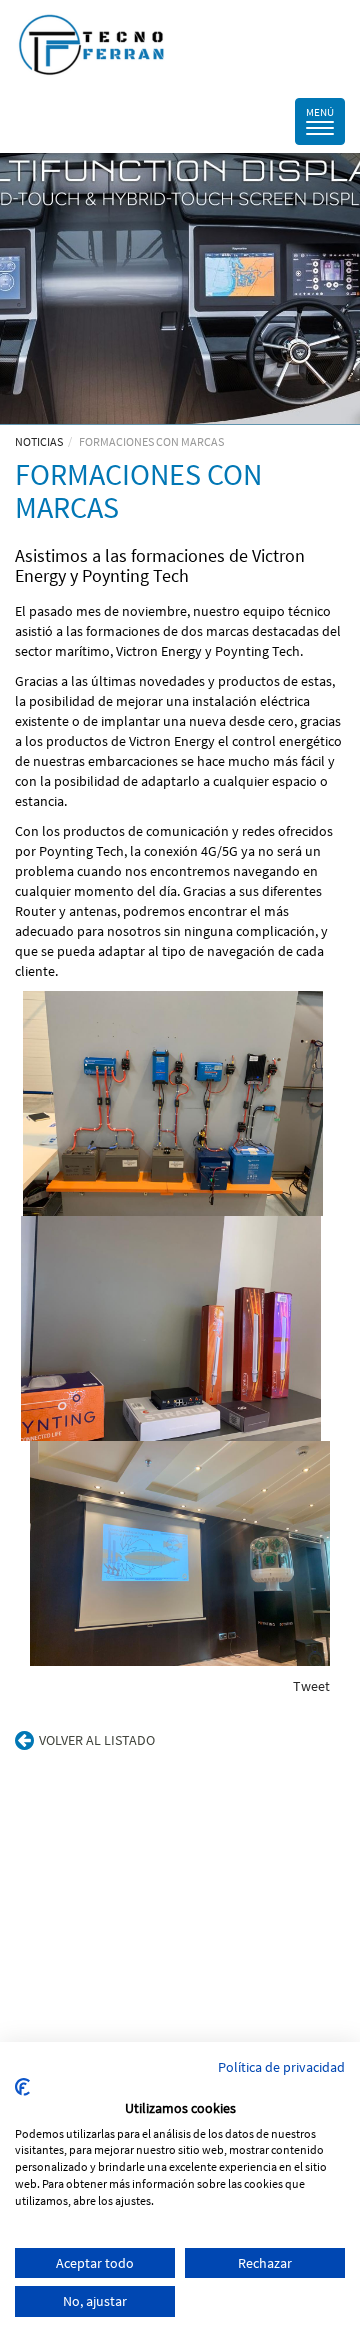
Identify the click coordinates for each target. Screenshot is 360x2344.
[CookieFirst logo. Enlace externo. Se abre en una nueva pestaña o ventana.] (22, 2087)
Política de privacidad (281, 2067)
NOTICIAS (39, 441)
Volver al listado (97, 1740)
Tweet (311, 1686)
